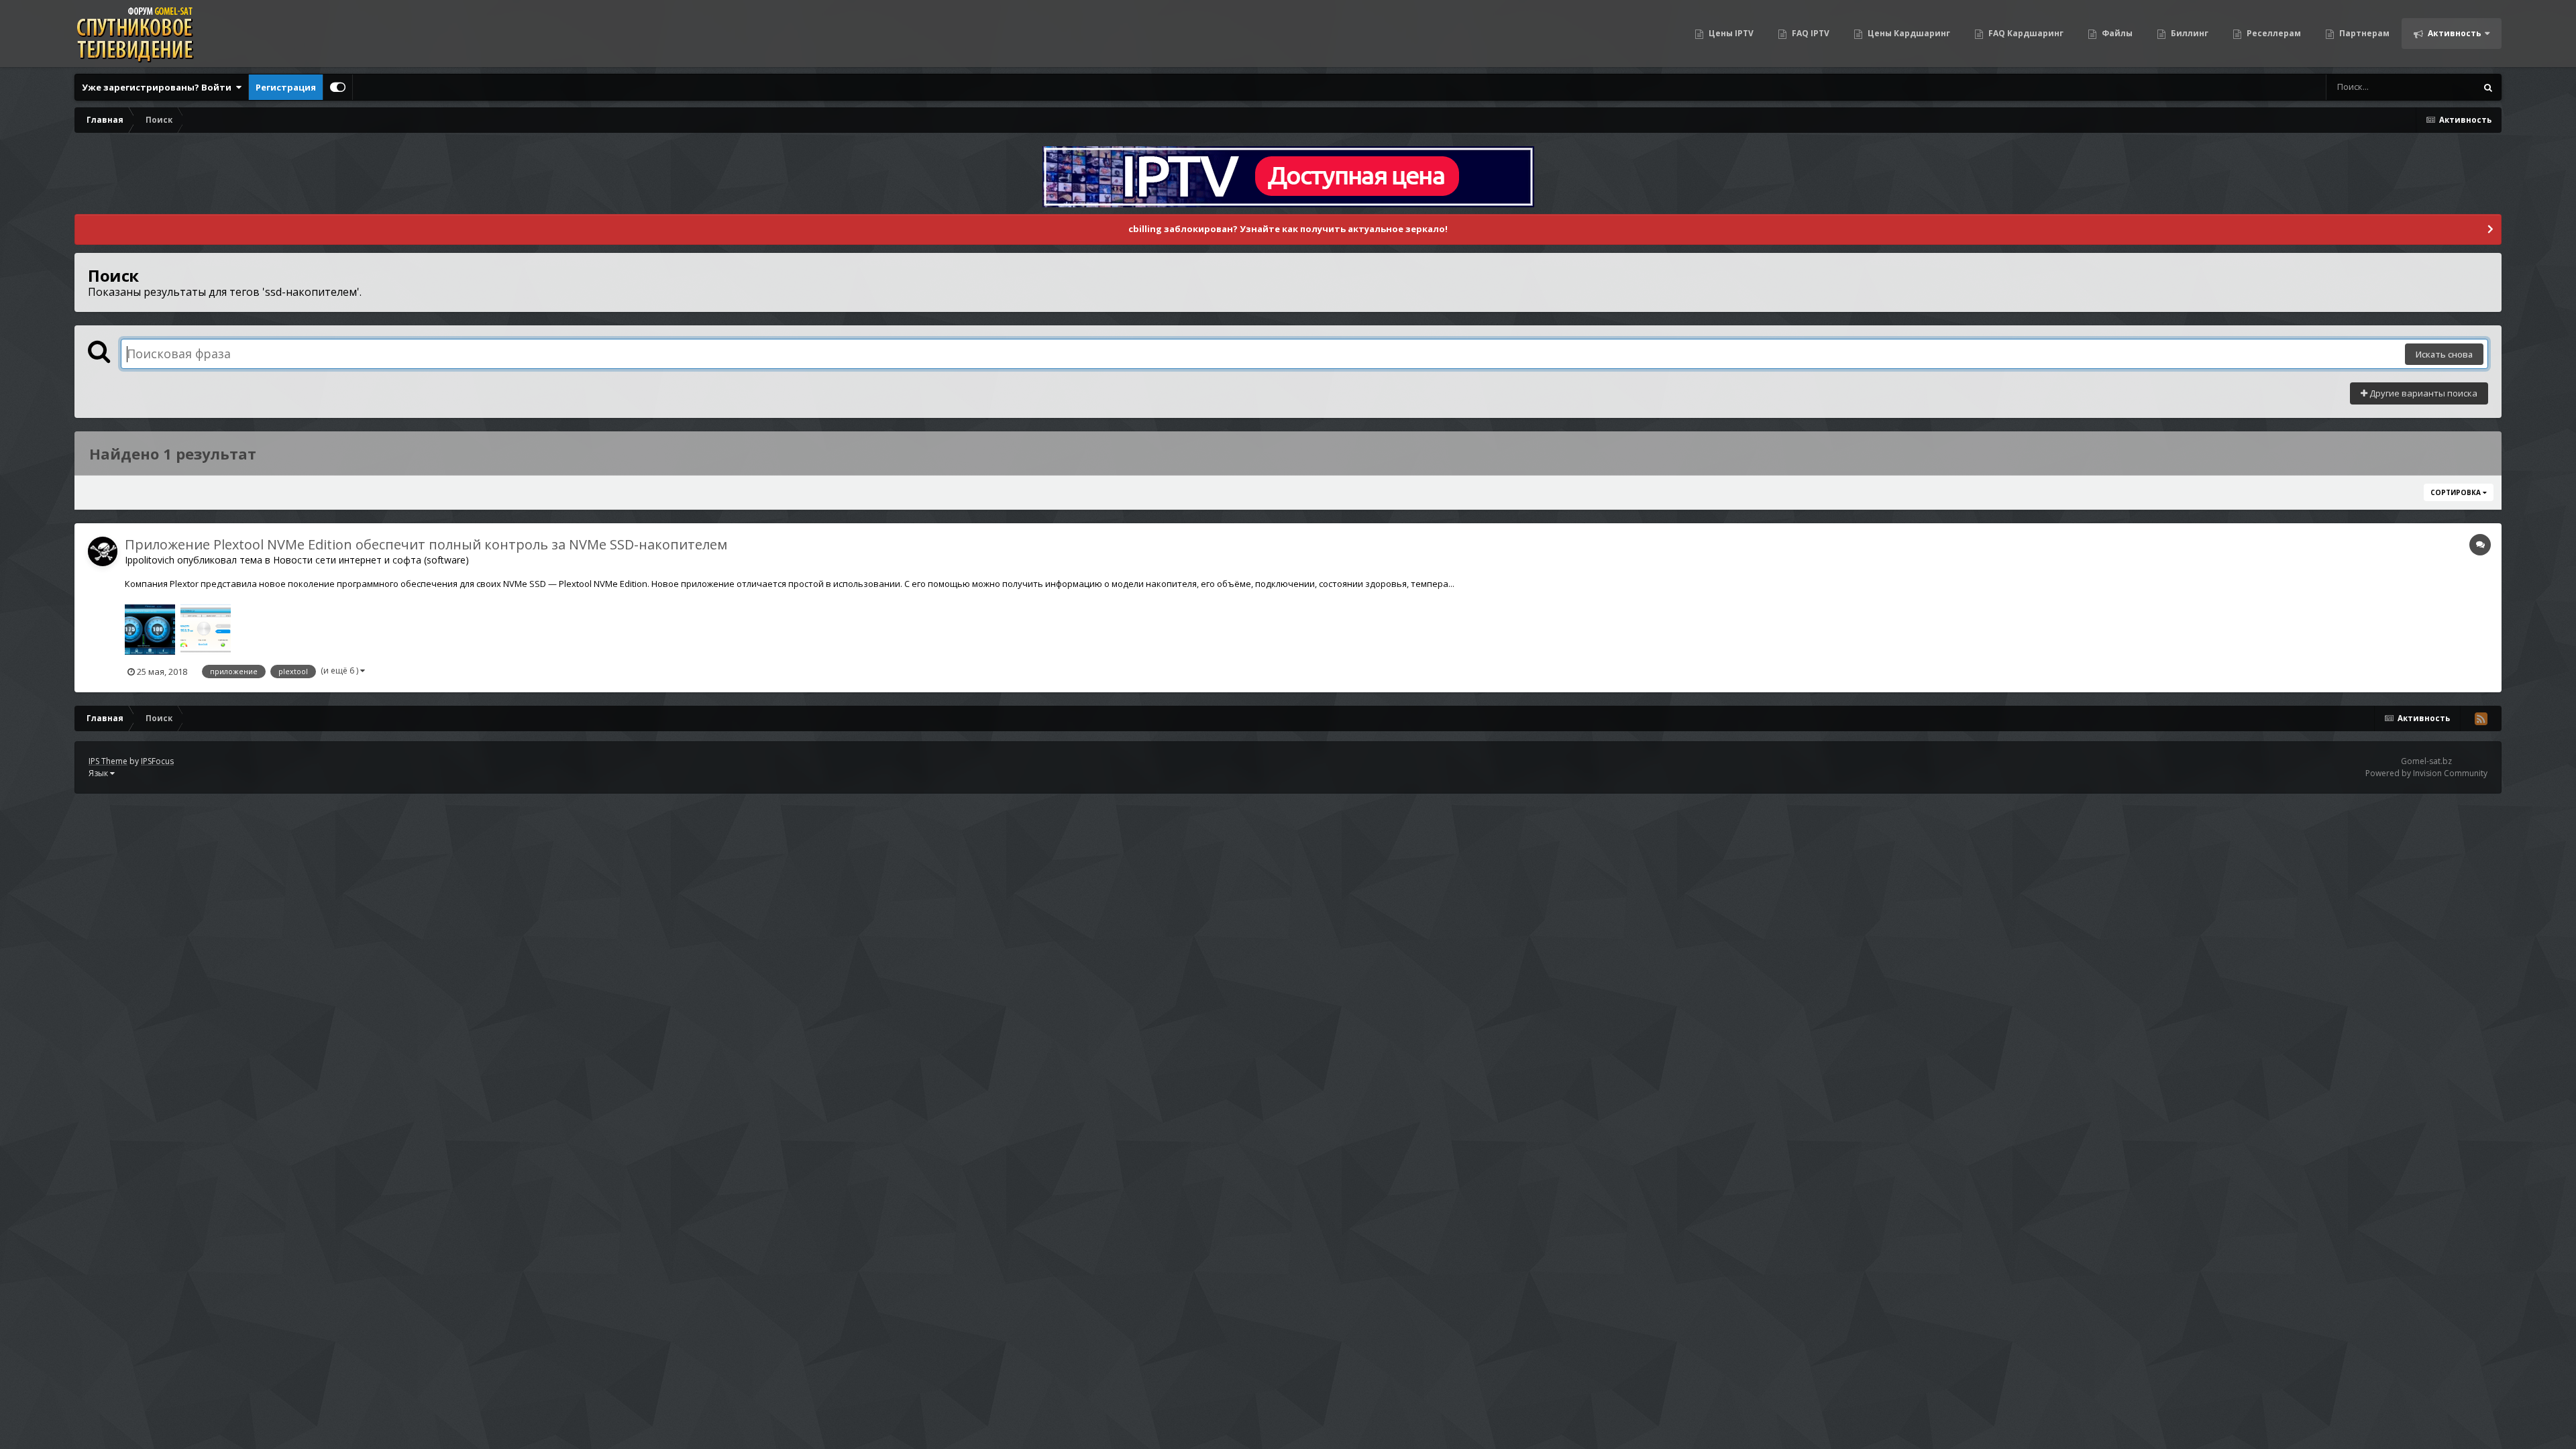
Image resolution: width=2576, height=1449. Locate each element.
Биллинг (2189, 33)
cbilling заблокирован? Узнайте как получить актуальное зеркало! (1288, 229)
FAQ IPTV (1810, 33)
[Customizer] (338, 87)
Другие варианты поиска (2422, 393)
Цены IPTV (1730, 33)
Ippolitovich (150, 560)
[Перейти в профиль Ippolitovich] (103, 551)
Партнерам (2363, 33)
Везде (2446, 87)
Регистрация (286, 87)
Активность (2454, 33)
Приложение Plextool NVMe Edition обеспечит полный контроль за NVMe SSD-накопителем (426, 544)
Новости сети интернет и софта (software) (371, 560)
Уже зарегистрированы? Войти (159, 87)
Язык (99, 773)
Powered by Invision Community (2426, 773)
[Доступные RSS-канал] (2481, 718)
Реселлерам (2273, 33)
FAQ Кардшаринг (2025, 33)
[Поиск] (2488, 87)
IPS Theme (108, 761)
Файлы (2116, 33)
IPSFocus (157, 761)
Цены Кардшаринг (1908, 33)
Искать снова (2444, 354)
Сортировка (2457, 492)
